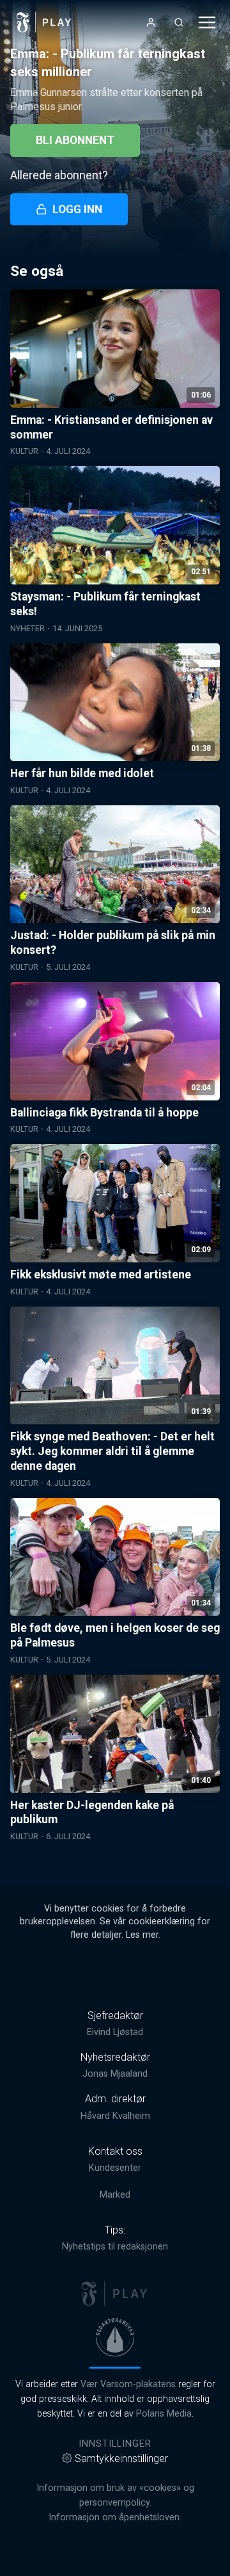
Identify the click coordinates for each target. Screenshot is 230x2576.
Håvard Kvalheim (115, 2116)
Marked (115, 2195)
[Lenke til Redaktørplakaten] (115, 2337)
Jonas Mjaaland (115, 2074)
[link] (44, 22)
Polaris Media (164, 2414)
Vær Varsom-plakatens (128, 2384)
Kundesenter (115, 2168)
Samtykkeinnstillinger (121, 2459)
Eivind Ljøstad (115, 2032)
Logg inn (77, 209)
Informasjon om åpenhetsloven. (115, 2517)
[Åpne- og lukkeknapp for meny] (207, 22)
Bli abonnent (75, 140)
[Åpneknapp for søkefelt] (179, 22)
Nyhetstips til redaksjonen (115, 2247)
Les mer (142, 1935)
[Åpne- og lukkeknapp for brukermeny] (151, 22)
